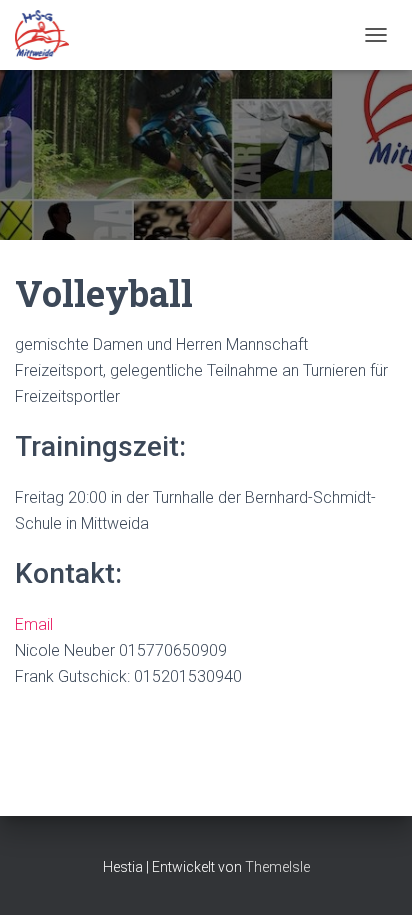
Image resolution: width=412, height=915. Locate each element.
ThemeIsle (277, 867)
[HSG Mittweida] (49, 35)
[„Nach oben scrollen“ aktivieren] (372, 875)
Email (34, 624)
